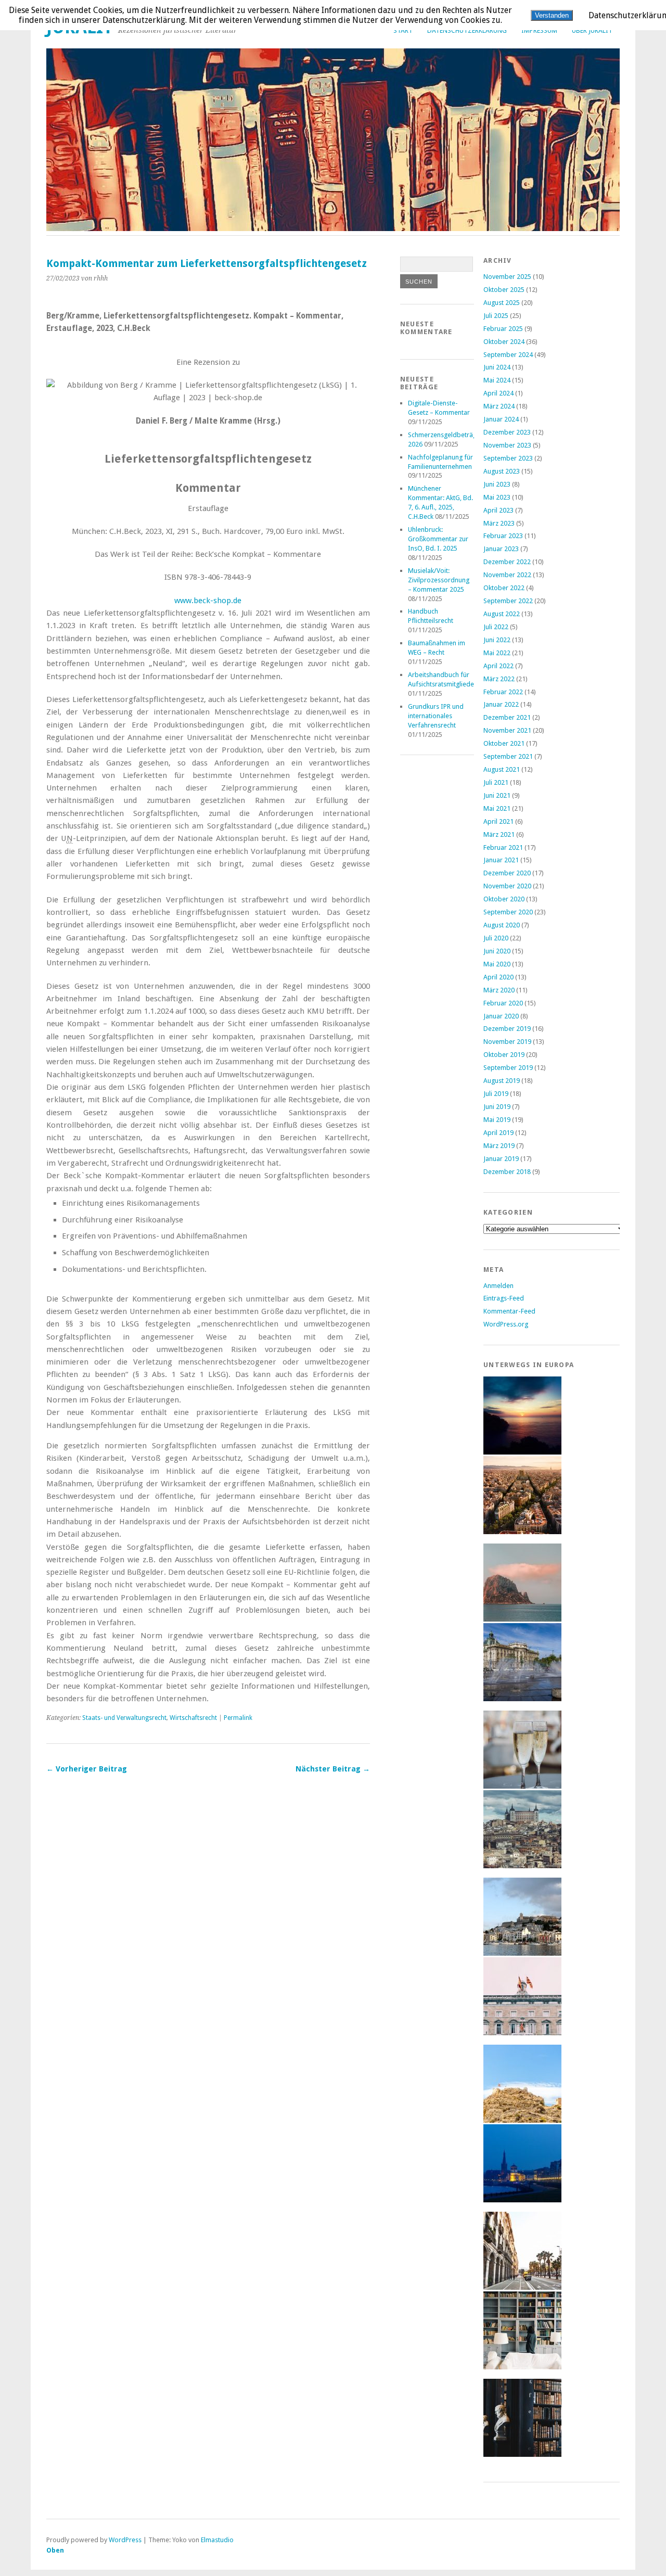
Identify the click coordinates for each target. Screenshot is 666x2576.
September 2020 (508, 912)
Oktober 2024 (504, 342)
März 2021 (499, 834)
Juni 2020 (497, 951)
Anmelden (498, 1286)
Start (403, 30)
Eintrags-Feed (504, 1298)
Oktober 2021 (504, 743)
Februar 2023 (503, 536)
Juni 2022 (497, 640)
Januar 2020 (501, 1016)
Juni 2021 (497, 795)
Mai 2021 (497, 808)
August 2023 (502, 471)
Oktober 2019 (504, 1055)
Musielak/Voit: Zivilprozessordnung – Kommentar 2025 (439, 580)
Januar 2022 (501, 704)
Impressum (539, 30)
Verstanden (552, 15)
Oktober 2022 (504, 588)
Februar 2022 (503, 692)
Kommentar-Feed (509, 1311)
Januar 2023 (501, 549)
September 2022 (508, 601)
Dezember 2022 (507, 562)
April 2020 (498, 977)
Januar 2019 (501, 1159)
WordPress (125, 2540)
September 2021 (508, 756)
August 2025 (502, 303)
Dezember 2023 (507, 432)
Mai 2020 (497, 964)
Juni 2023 (497, 484)
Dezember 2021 (507, 717)
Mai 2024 (497, 380)
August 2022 (502, 614)
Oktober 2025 (504, 290)
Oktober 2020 (504, 899)
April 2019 (498, 1133)
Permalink (238, 1718)
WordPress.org (506, 1324)
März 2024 (499, 406)
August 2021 (502, 769)
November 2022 (507, 575)
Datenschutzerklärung (467, 30)
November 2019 (507, 1042)
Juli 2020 (496, 938)
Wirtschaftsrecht (193, 1718)
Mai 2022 (497, 653)
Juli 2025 (496, 316)
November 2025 (507, 277)
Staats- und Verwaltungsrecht (124, 1718)
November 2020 (507, 886)
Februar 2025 (503, 329)
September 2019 (508, 1068)
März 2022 (499, 679)
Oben (55, 2550)
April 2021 (498, 821)
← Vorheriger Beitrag (87, 1769)
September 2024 (508, 355)
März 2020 (499, 990)
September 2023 (508, 458)
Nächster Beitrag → (333, 1769)
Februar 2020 (503, 1003)
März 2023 (499, 523)
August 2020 (502, 925)
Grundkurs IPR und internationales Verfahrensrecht (436, 716)
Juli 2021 (496, 782)
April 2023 (498, 510)
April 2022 (498, 666)
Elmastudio (217, 2540)
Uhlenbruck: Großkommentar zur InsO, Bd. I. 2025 (438, 539)
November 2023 (507, 445)
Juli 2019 (496, 1094)
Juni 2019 (497, 1107)
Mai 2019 (497, 1120)
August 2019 (502, 1081)
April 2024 (498, 393)
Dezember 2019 (507, 1029)
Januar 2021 (501, 860)
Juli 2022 (496, 627)
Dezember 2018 (507, 1172)
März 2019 (499, 1146)
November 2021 (507, 730)
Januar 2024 (501, 419)
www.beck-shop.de (208, 601)
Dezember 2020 (507, 873)
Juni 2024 (497, 367)
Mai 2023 (497, 497)
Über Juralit (592, 30)
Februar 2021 (503, 847)
